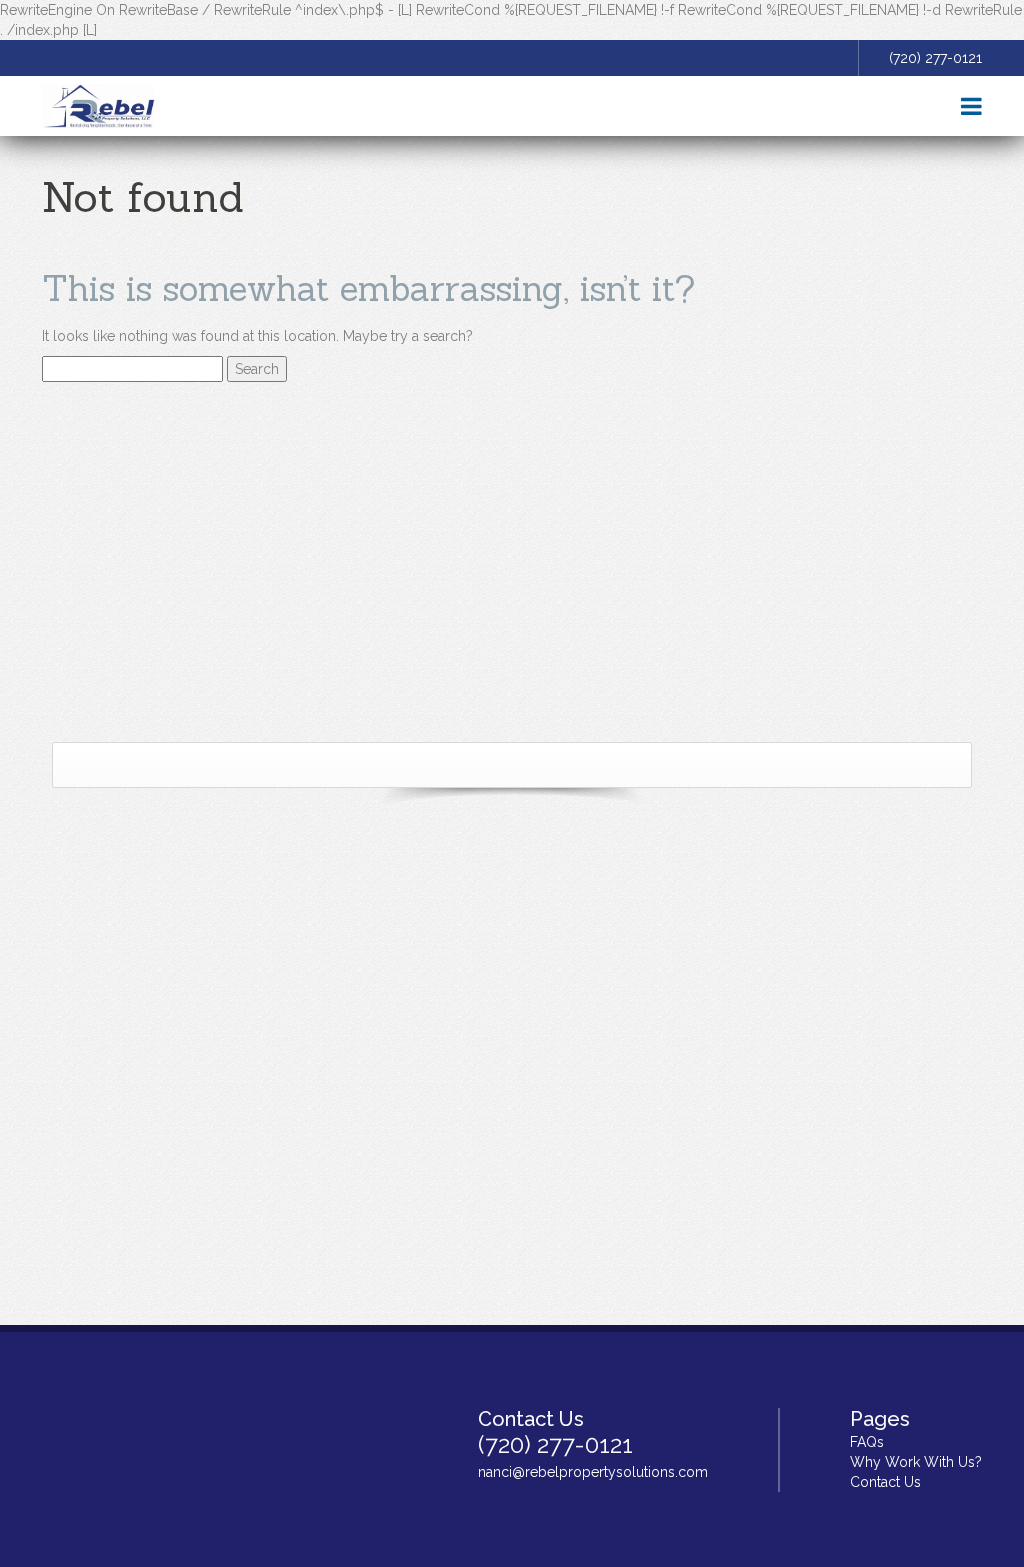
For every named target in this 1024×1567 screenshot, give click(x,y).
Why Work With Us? (916, 1462)
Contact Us (885, 1482)
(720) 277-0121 (935, 58)
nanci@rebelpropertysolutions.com (593, 1472)
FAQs (867, 1442)
